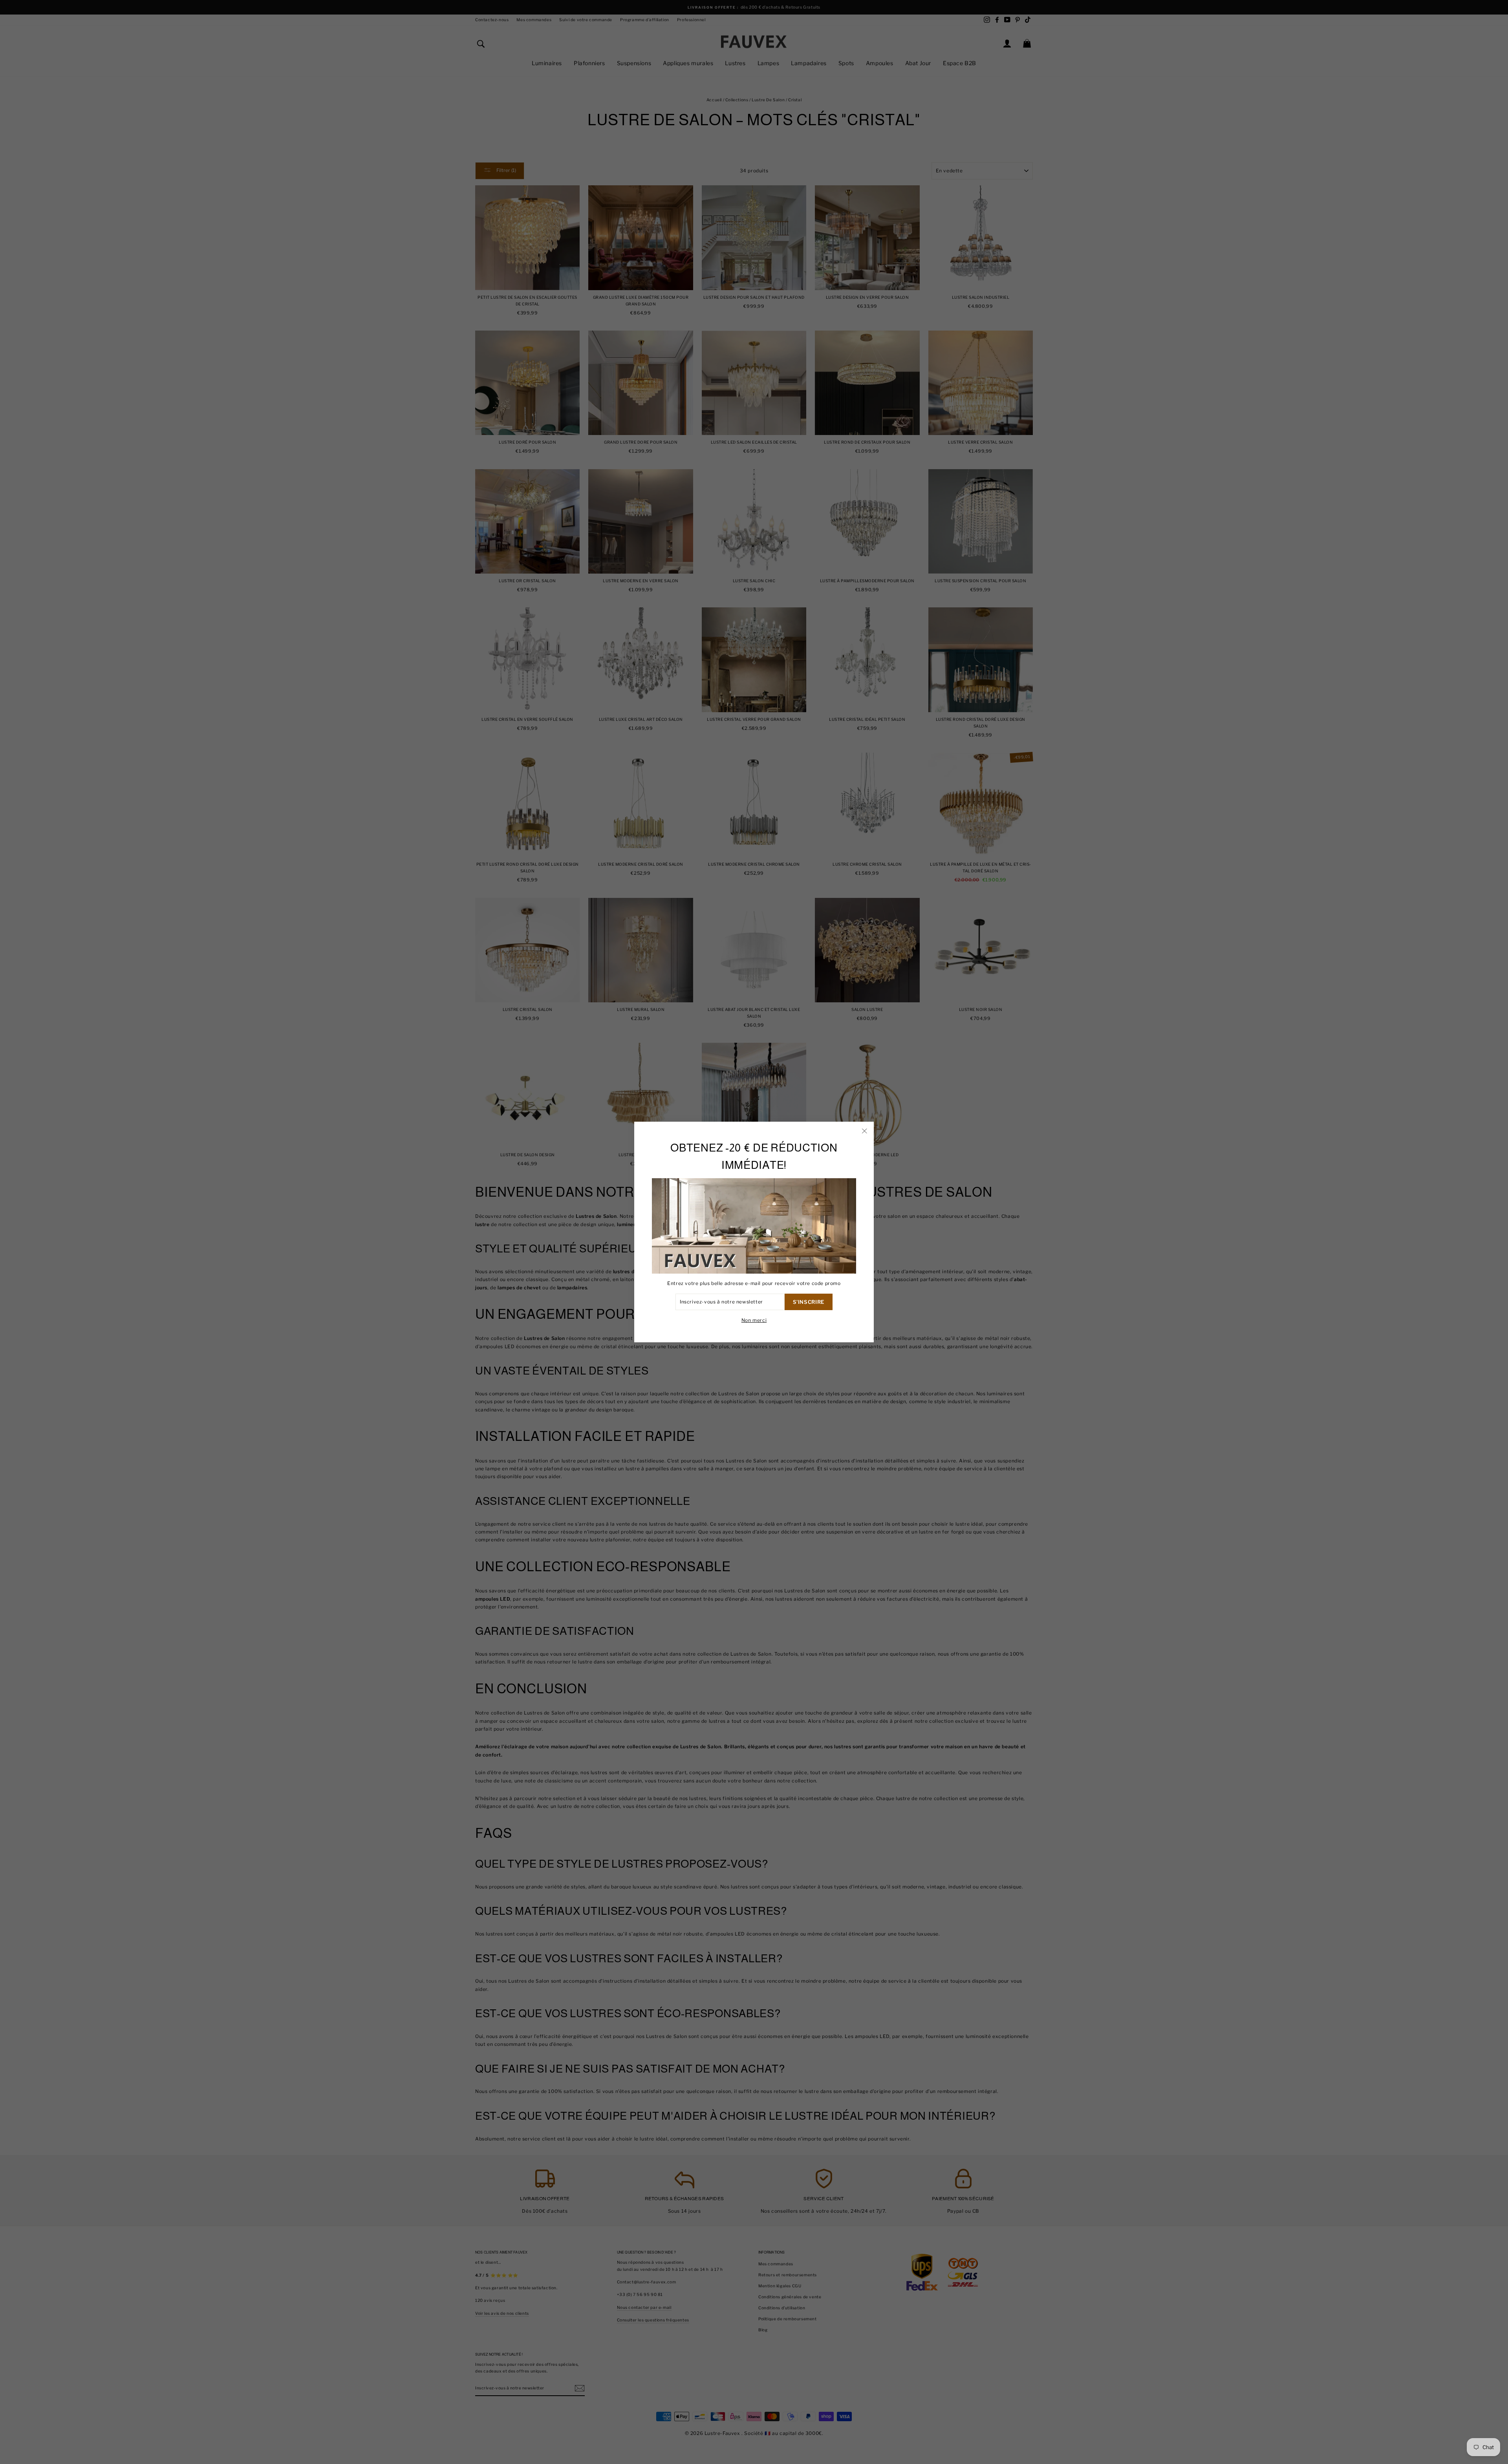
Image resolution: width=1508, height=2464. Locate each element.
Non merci (754, 1320)
